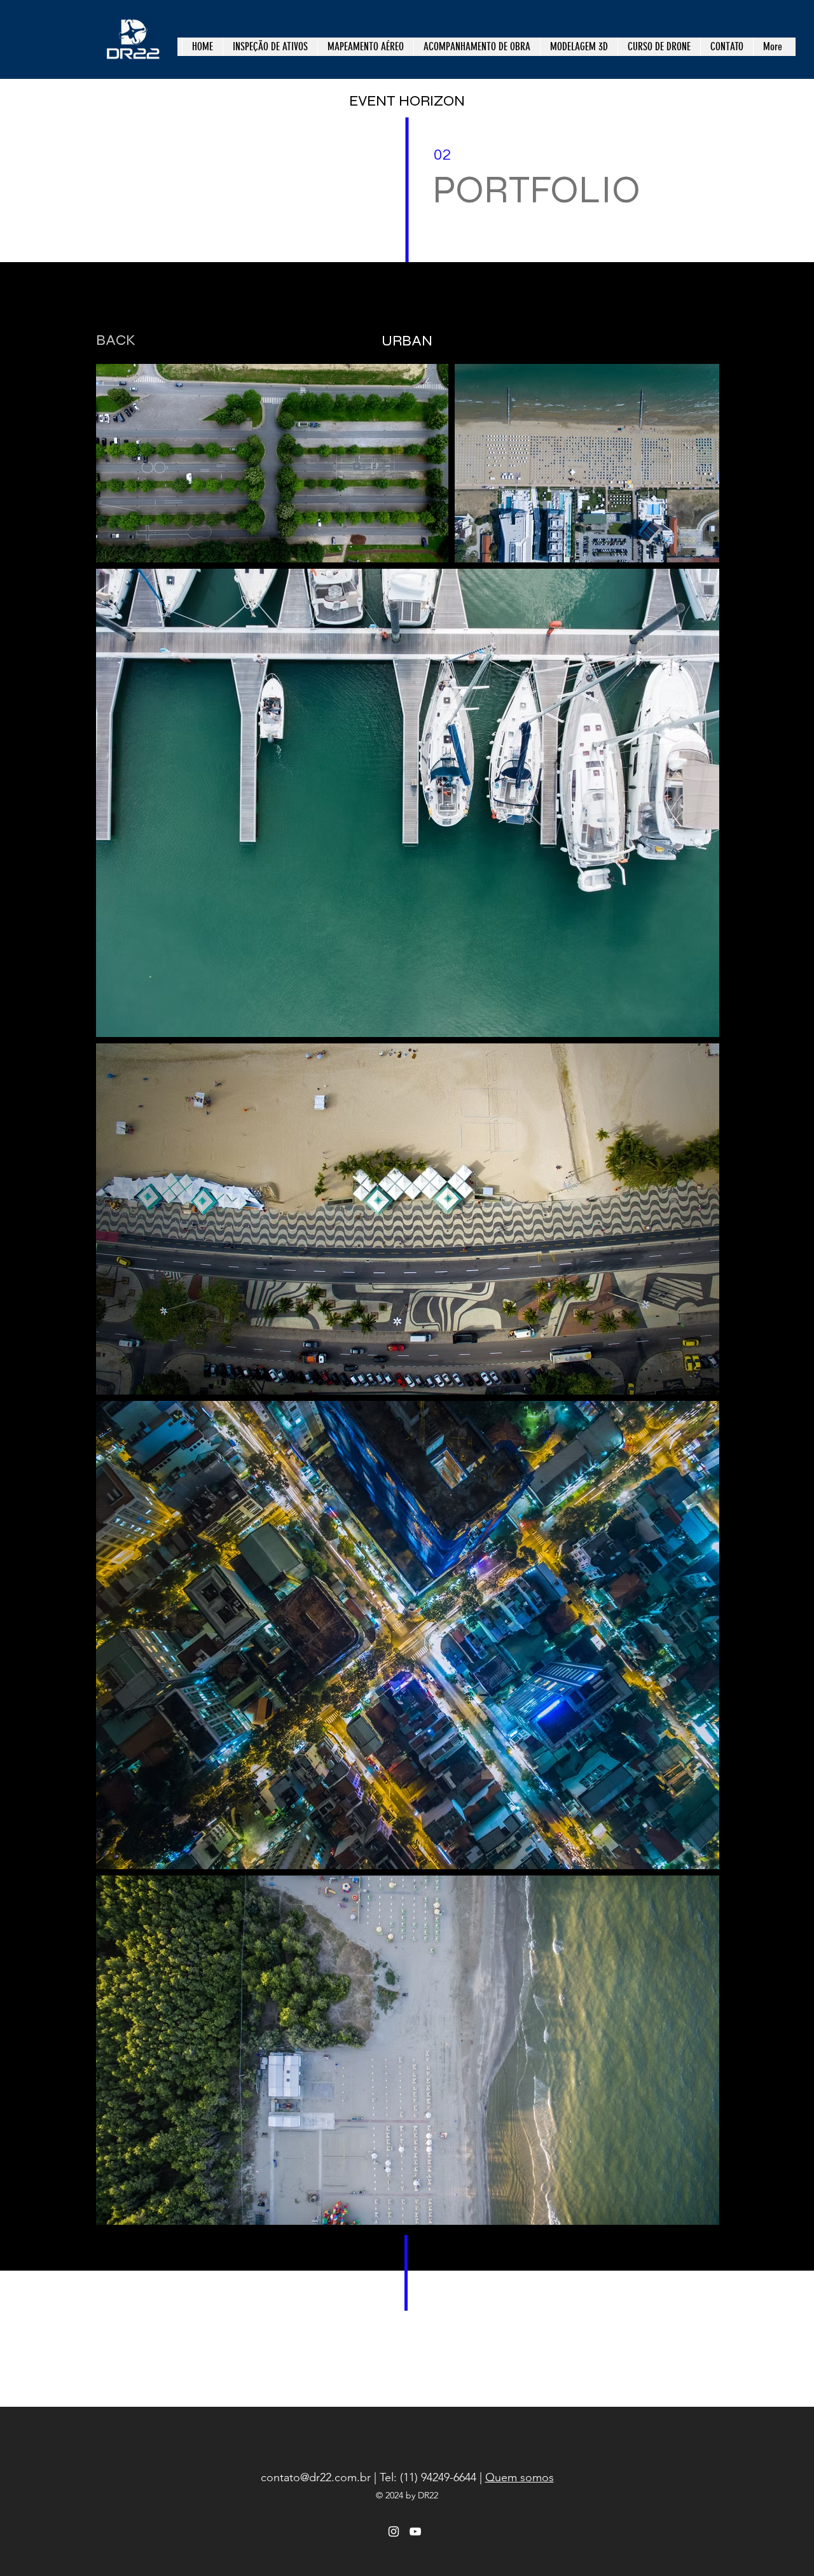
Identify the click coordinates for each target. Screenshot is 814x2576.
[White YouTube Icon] (415, 2531)
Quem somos (520, 2477)
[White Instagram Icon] (394, 2531)
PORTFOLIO (536, 190)
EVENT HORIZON (407, 101)
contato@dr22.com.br (316, 2477)
